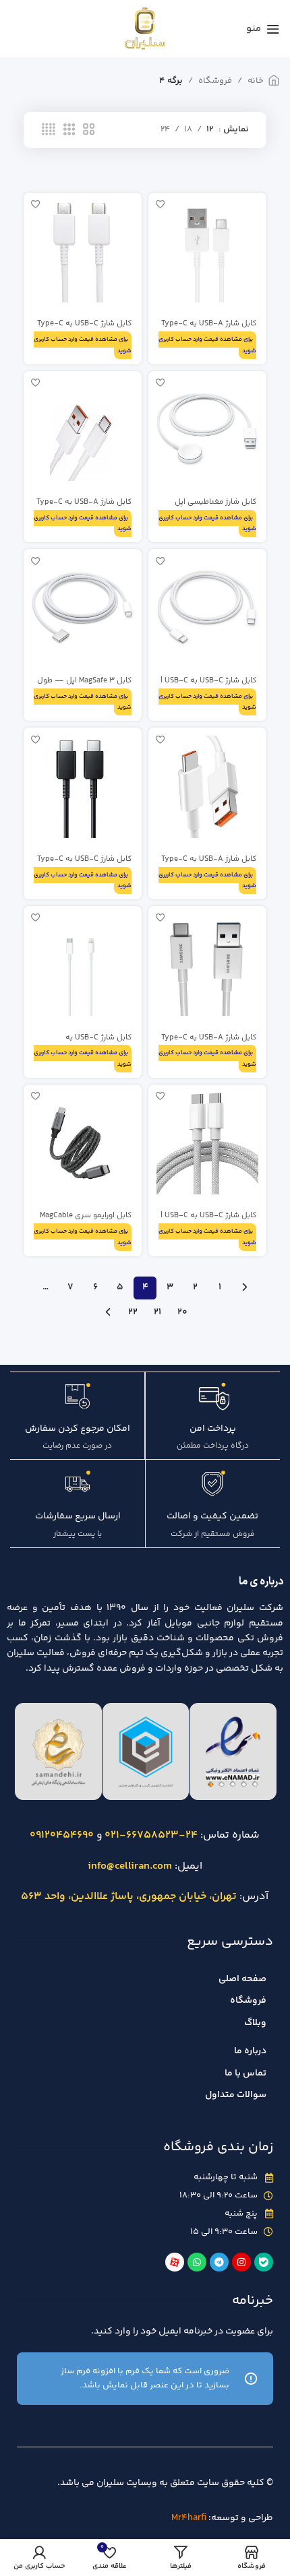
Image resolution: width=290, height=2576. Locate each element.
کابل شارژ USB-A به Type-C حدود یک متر (209, 328)
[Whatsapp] (197, 2262)
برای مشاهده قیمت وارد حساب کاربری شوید (207, 345)
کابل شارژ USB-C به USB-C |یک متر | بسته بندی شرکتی (208, 685)
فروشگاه (215, 81)
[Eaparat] (175, 2262)
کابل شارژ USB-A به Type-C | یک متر (84, 507)
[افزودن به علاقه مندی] (160, 204)
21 (157, 1312)
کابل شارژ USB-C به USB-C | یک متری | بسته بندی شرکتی (208, 1220)
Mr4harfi (189, 2518)
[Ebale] (264, 2262)
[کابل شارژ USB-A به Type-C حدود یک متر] (207, 252)
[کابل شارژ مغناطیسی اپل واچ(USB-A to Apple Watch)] (207, 430)
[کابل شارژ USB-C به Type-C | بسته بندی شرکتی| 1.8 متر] (83, 252)
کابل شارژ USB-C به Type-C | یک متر (84, 864)
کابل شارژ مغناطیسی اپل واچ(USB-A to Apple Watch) (208, 507)
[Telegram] (219, 2262)
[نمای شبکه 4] (49, 130)
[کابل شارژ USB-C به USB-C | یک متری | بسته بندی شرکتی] (207, 1144)
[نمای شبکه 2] (89, 130)
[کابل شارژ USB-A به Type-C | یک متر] (83, 430)
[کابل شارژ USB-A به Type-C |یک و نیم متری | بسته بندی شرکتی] (207, 965)
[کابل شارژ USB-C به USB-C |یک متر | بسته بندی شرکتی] (207, 608)
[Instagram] (241, 2262)
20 (182, 1312)
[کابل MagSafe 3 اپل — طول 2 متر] (83, 608)
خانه (256, 81)
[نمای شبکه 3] (69, 130)
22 (133, 1312)
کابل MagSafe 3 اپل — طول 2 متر (84, 685)
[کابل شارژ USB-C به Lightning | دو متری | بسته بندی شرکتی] (83, 965)
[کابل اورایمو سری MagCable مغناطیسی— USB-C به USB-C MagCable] (83, 1144)
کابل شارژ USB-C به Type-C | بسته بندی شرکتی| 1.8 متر (84, 328)
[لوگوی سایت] (145, 28)
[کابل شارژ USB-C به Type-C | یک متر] (83, 786)
